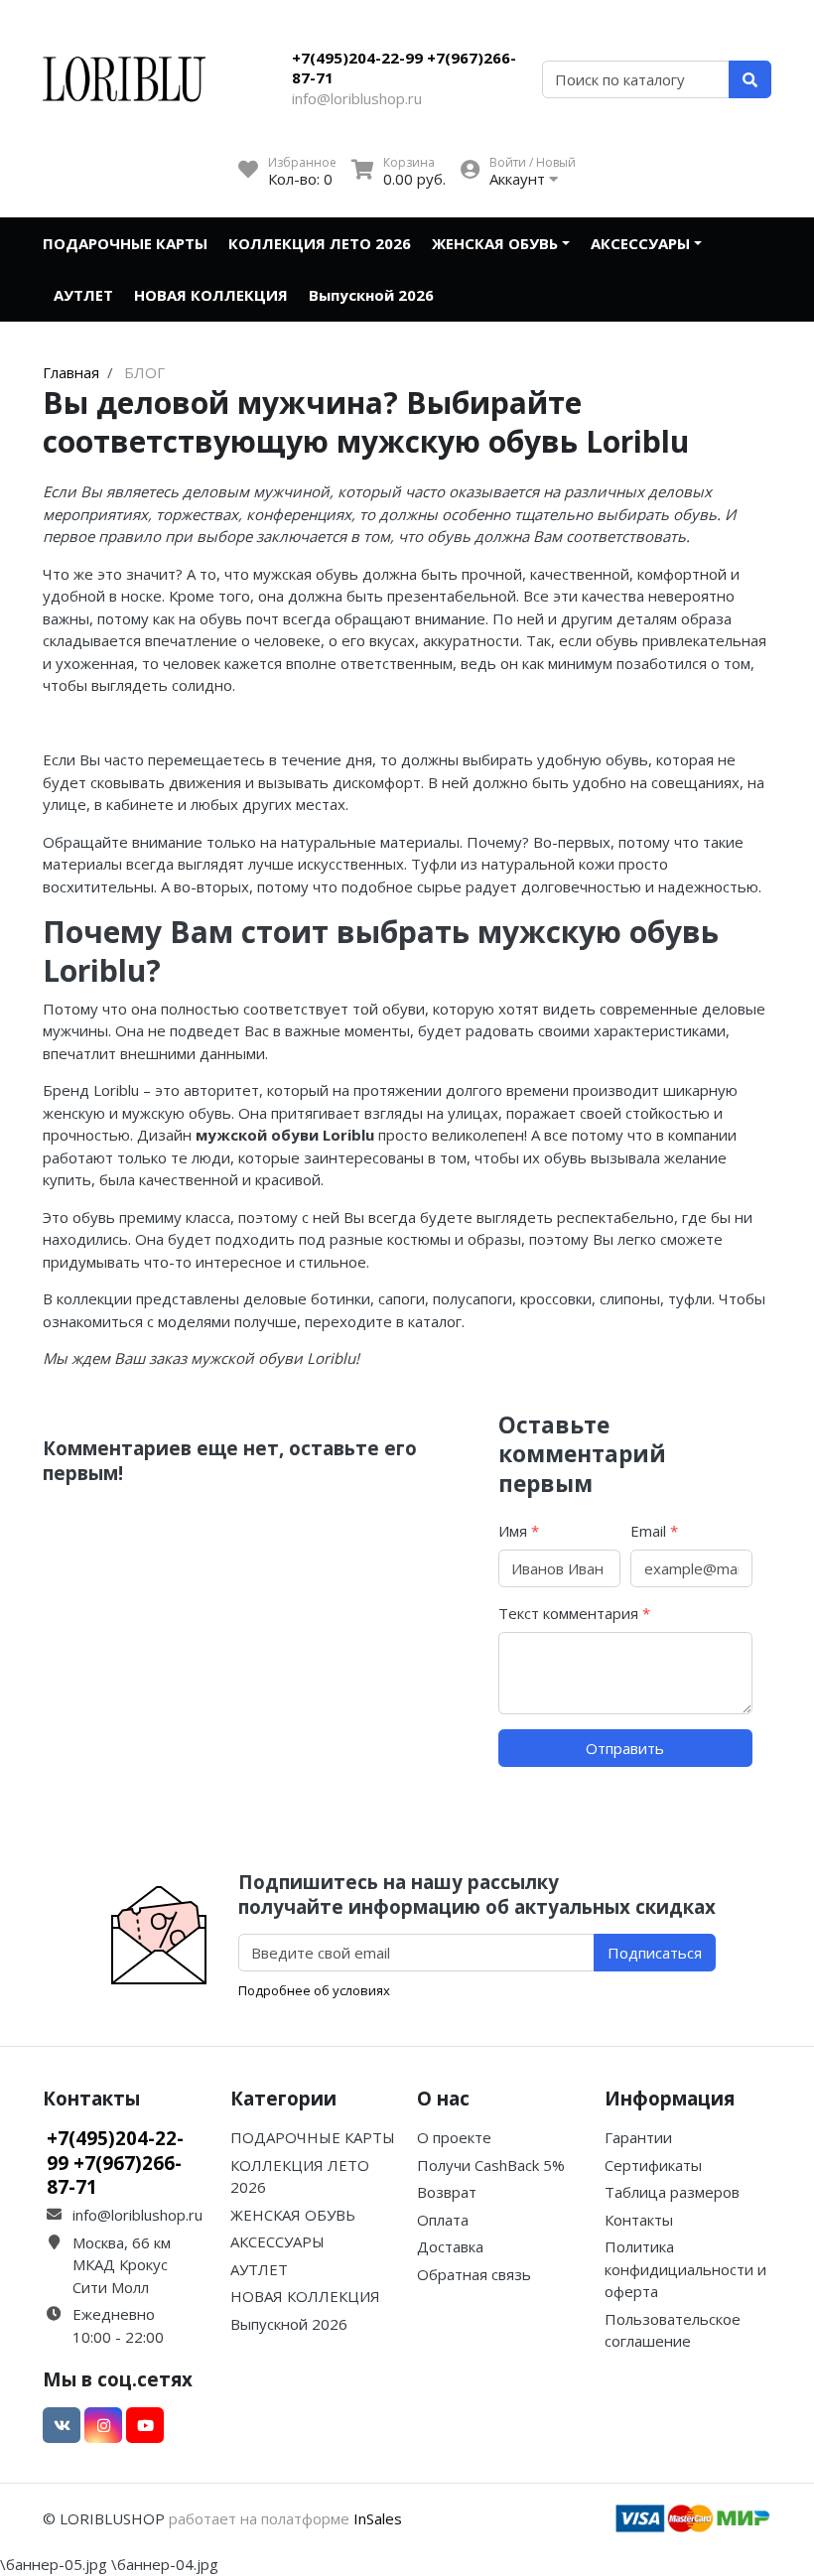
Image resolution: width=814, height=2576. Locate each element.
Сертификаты (653, 2165)
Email (654, 1531)
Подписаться (655, 1953)
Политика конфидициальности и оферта (685, 2269)
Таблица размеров (672, 2192)
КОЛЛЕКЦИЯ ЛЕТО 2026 (320, 243)
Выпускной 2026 (371, 295)
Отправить (625, 1748)
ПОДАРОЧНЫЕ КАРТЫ (125, 243)
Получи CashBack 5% (491, 2165)
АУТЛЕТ (83, 295)
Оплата (443, 2220)
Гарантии (638, 2137)
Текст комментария (574, 1613)
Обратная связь (474, 2274)
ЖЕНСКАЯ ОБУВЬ (495, 243)
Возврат (447, 2192)
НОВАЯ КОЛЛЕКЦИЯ (211, 295)
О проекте (454, 2137)
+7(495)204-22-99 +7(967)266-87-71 (404, 68)
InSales (378, 2518)
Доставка (450, 2246)
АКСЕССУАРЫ (640, 243)
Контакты (639, 2220)
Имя (519, 1531)
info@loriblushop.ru (357, 98)
